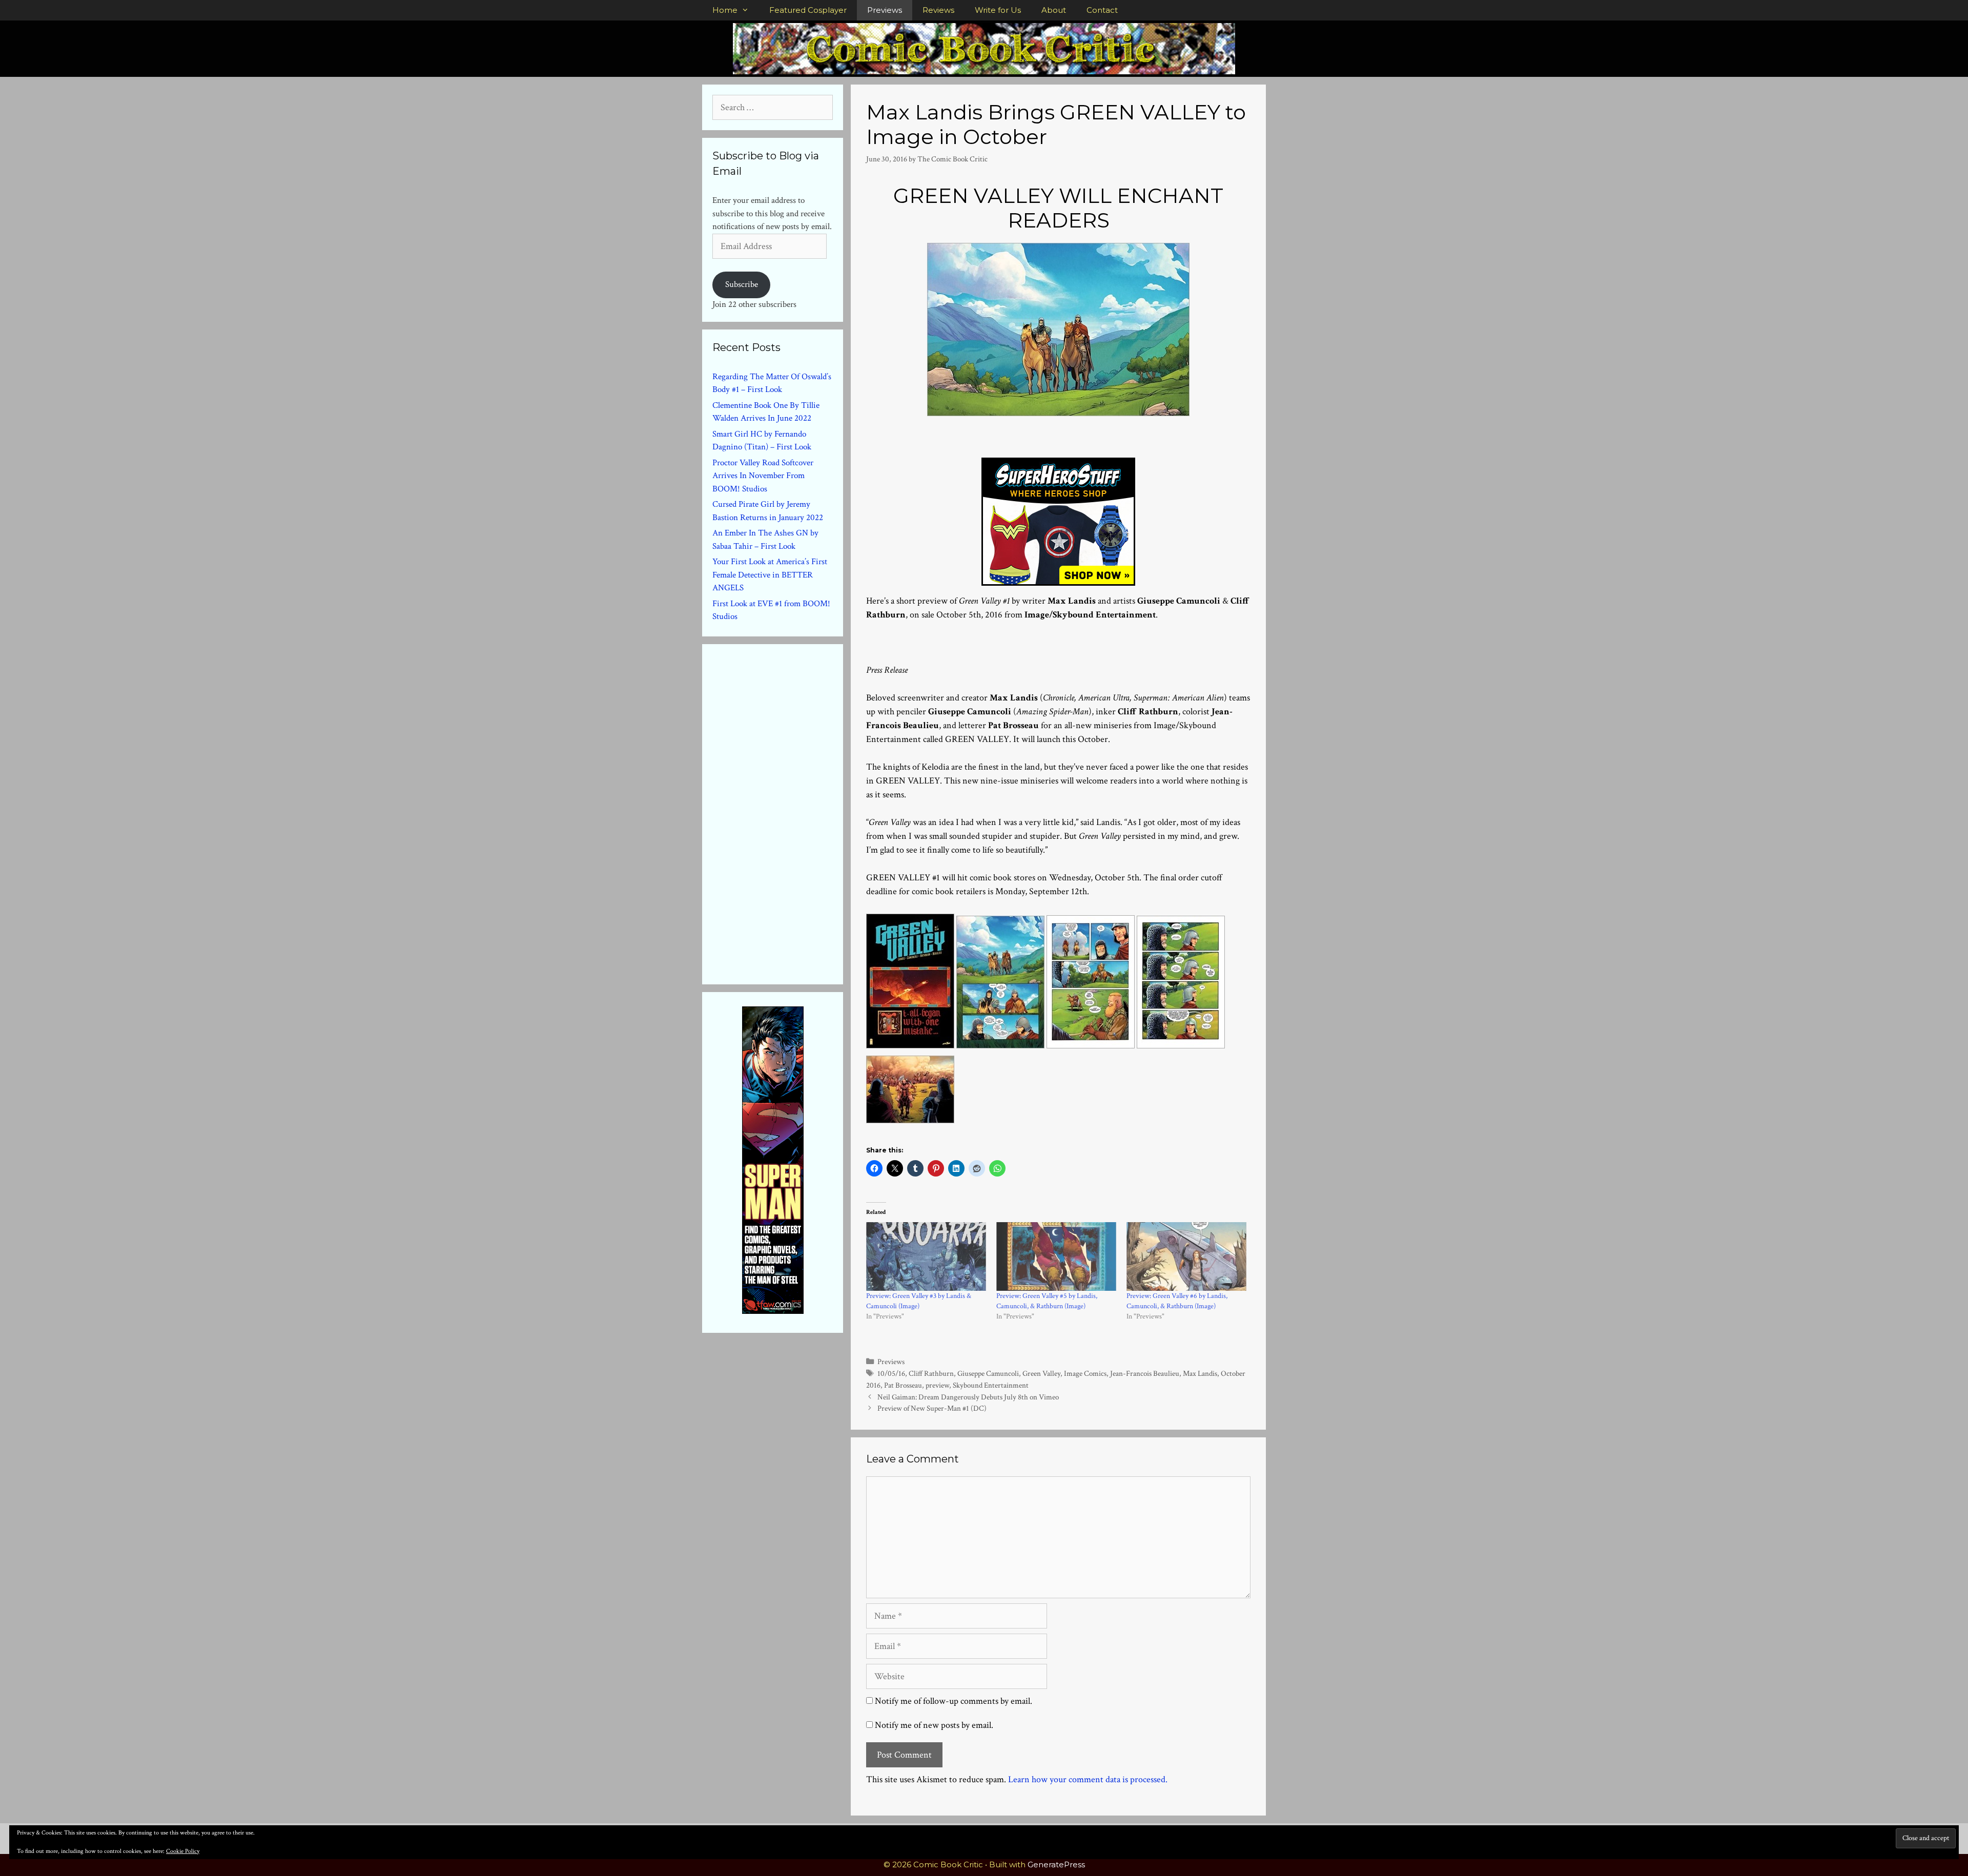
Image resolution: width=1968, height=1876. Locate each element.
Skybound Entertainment (991, 1385)
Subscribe (742, 284)
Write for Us (998, 10)
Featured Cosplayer (808, 10)
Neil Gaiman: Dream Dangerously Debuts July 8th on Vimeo (968, 1397)
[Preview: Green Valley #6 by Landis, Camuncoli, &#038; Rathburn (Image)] (1186, 1256)
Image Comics (1085, 1373)
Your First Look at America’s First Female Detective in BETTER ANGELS (770, 575)
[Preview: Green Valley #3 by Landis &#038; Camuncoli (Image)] (926, 1256)
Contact (1102, 10)
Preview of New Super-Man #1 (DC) (932, 1408)
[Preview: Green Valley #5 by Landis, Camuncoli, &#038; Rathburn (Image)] (1056, 1256)
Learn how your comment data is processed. (1088, 1779)
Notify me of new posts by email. (934, 1725)
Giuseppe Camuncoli (988, 1373)
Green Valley (1041, 1373)
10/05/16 (891, 1373)
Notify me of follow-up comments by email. (954, 1701)
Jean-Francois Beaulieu (1145, 1373)
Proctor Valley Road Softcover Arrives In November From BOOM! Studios (763, 476)
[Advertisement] (789, 812)
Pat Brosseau (903, 1385)
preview (937, 1385)
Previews (885, 10)
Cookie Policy (183, 1851)
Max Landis (1200, 1373)
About (1054, 10)
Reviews (938, 10)
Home (725, 10)
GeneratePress (1056, 1864)
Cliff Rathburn (931, 1373)
